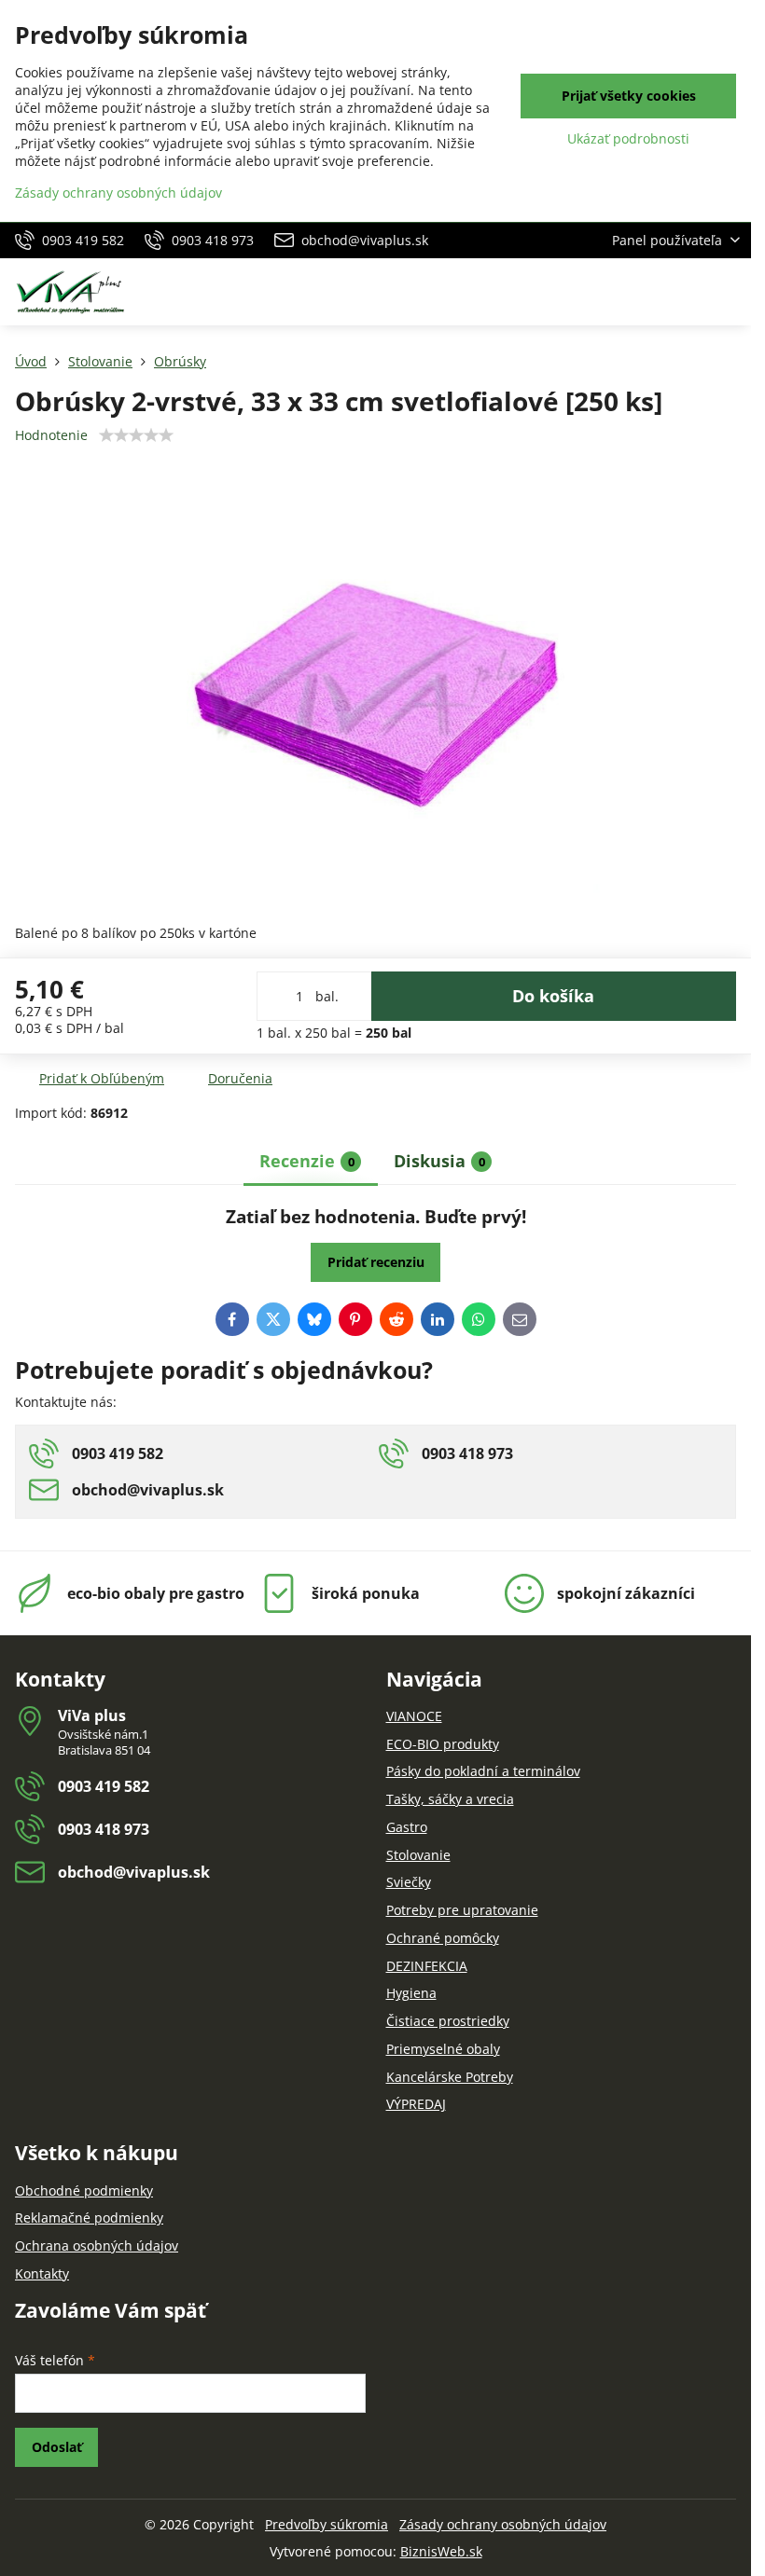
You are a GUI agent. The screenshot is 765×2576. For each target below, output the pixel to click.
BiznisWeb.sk (441, 2551)
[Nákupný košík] (684, 292)
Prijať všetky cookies (629, 96)
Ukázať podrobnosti (628, 138)
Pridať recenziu (376, 1262)
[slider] (136, 435)
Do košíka (553, 996)
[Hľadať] (639, 292)
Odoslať (57, 2447)
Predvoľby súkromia (327, 2524)
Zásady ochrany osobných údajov (503, 2524)
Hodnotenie (51, 435)
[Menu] (729, 292)
